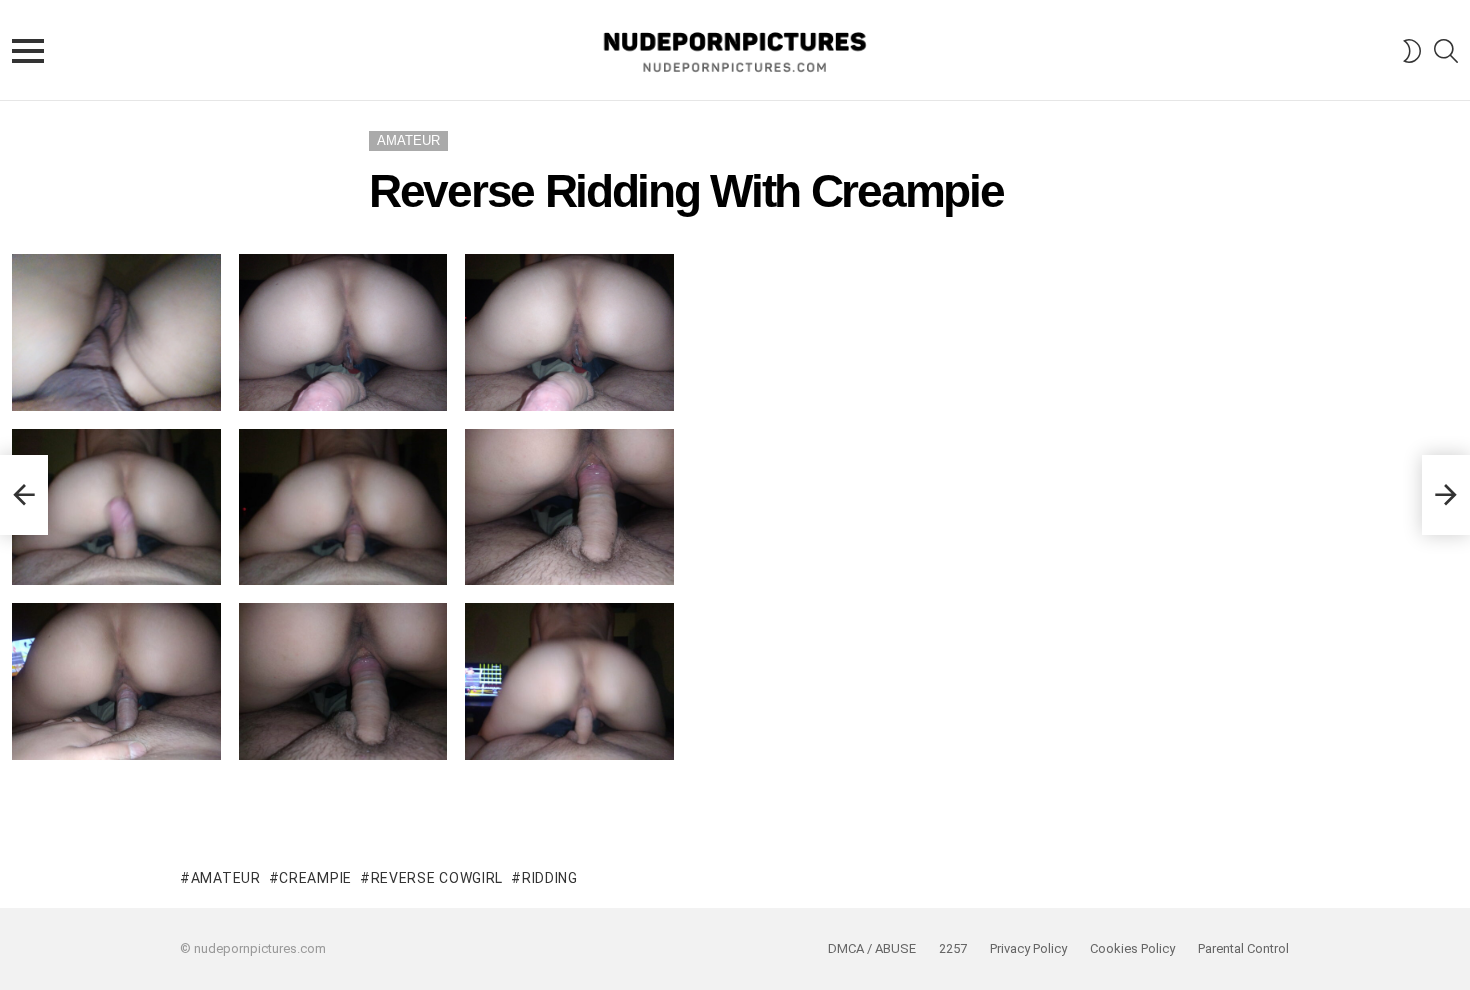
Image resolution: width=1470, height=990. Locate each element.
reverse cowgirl (437, 878)
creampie (315, 878)
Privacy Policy (1028, 948)
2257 (953, 948)
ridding (550, 878)
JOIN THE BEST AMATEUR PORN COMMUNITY (735, 793)
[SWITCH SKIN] (1412, 51)
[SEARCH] (1446, 51)
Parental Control (1243, 948)
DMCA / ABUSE (872, 948)
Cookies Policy (1132, 948)
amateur (226, 878)
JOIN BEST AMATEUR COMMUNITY (735, 823)
